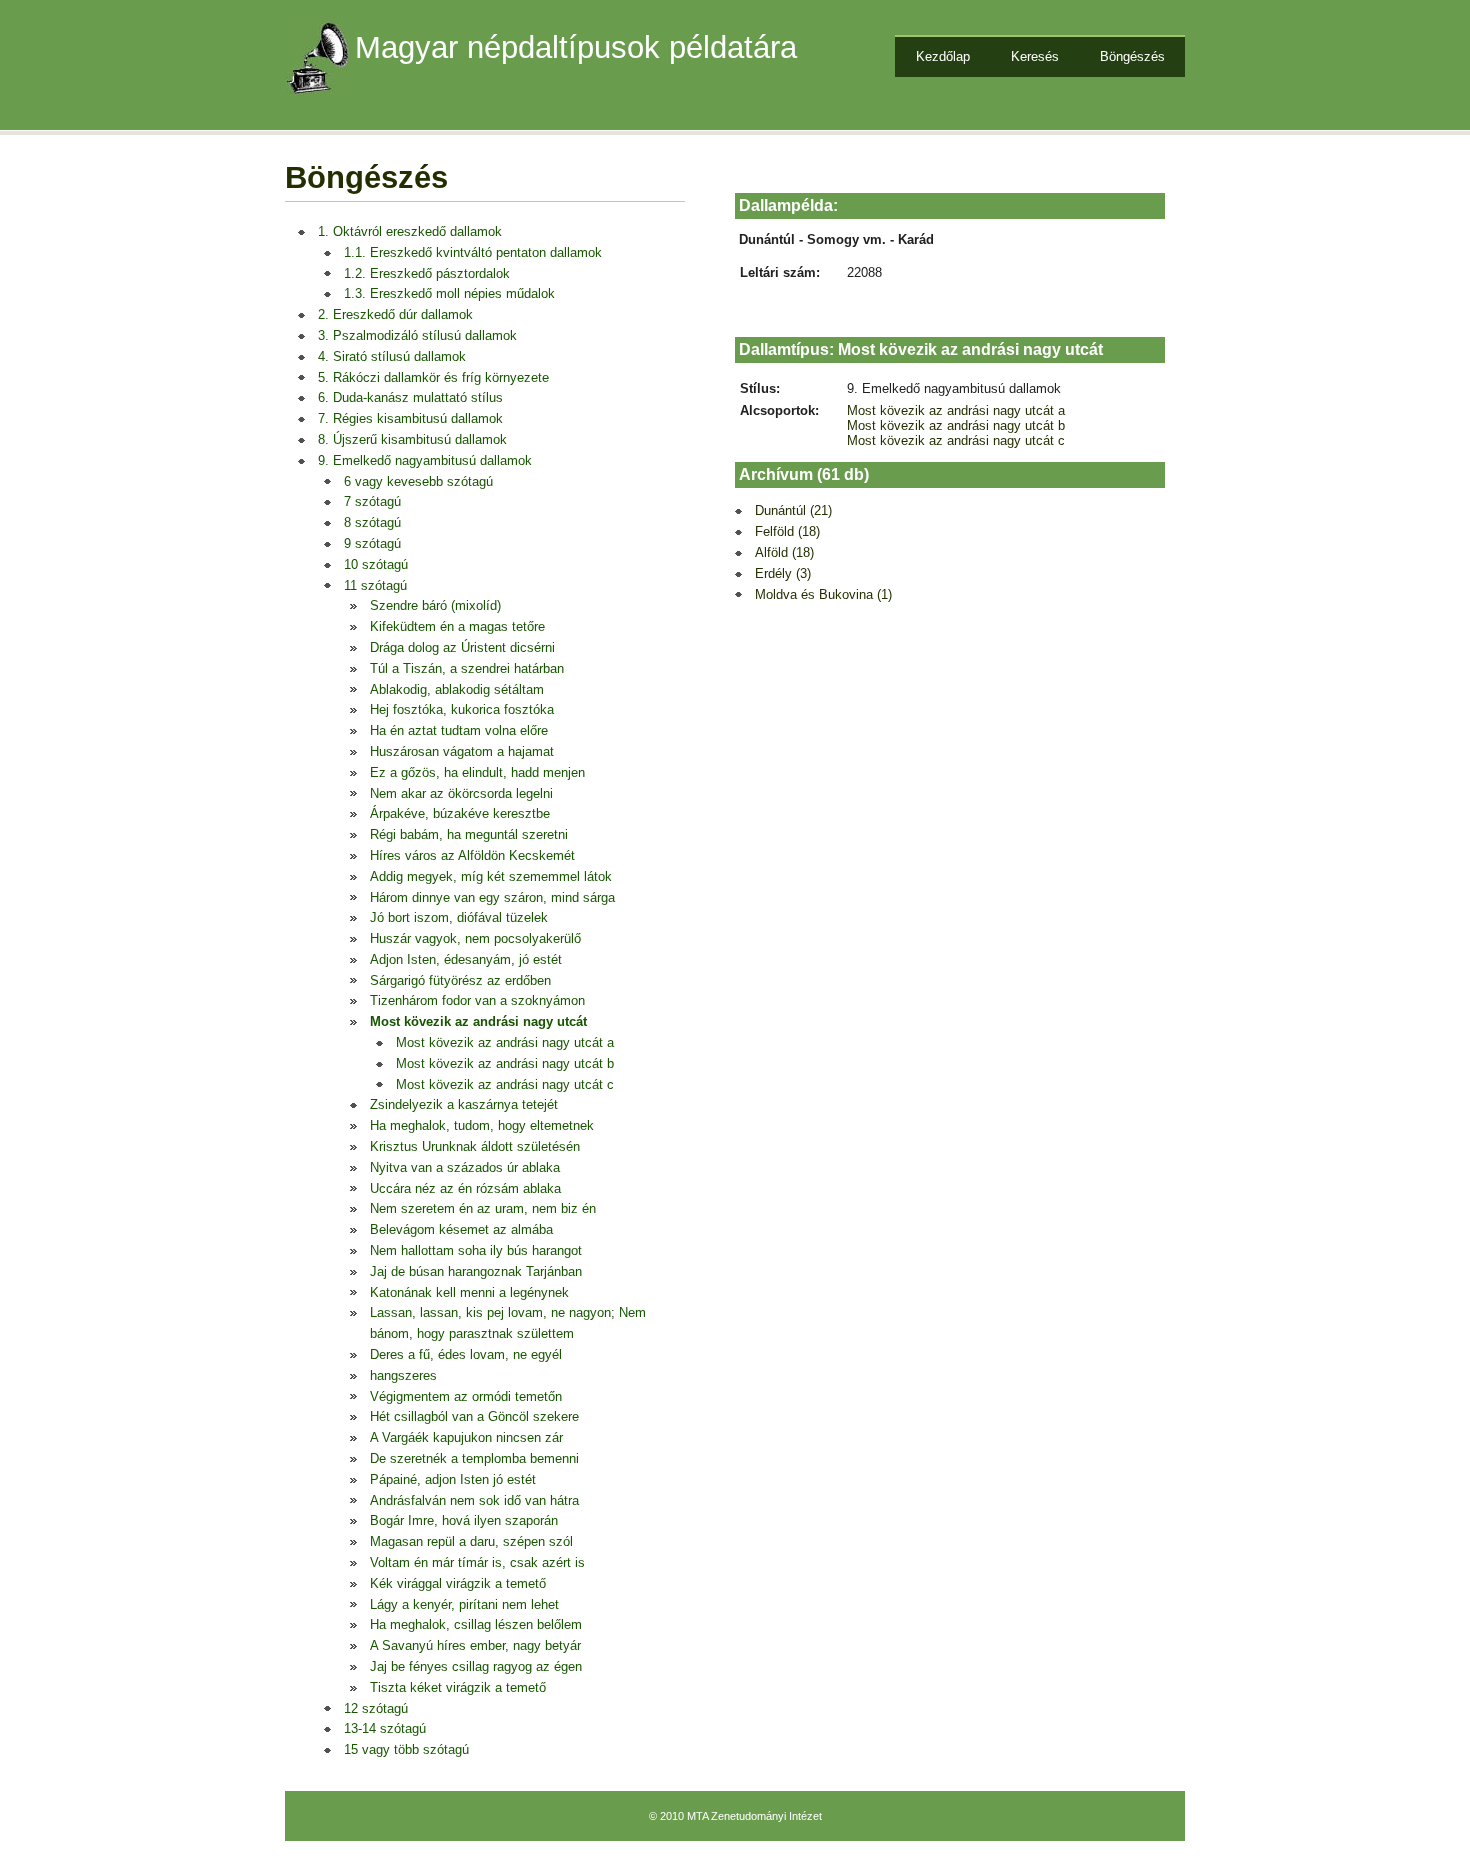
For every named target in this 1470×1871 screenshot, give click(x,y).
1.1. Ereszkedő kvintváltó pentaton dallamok (473, 252)
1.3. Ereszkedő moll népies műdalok (449, 293)
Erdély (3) (783, 573)
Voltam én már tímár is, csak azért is (477, 1562)
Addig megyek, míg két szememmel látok (491, 876)
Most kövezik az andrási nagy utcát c (505, 1084)
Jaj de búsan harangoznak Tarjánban (476, 1271)
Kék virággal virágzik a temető (458, 1583)
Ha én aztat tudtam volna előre (459, 730)
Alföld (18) (784, 552)
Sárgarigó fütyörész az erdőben (460, 980)
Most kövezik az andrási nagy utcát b (505, 1063)
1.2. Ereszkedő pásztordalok (427, 273)
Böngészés (1132, 56)
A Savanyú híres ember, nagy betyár (475, 1645)
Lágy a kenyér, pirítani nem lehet (464, 1604)
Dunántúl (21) (793, 510)
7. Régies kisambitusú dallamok (410, 418)
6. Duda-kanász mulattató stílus (410, 397)
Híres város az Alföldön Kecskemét (472, 855)
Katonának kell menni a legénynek (469, 1292)
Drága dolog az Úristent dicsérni (462, 647)
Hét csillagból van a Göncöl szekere (474, 1416)
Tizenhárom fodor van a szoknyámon (477, 1000)
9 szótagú (372, 543)
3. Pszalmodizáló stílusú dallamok (417, 335)
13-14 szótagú (385, 1728)
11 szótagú (375, 585)
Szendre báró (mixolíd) (435, 605)
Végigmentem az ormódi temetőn (466, 1396)
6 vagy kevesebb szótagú (418, 481)
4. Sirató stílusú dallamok (392, 356)
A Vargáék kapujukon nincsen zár (466, 1437)
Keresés (1035, 56)
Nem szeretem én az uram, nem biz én (483, 1208)
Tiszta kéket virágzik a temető (458, 1687)
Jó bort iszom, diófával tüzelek (459, 917)
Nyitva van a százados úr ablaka (465, 1167)
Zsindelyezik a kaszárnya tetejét (464, 1104)
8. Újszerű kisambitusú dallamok (412, 439)
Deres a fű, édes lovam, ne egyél (466, 1354)
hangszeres (403, 1375)
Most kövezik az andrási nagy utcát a (505, 1042)
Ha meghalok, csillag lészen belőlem (476, 1624)
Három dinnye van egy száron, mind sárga (492, 897)
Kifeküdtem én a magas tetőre (457, 626)
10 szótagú (376, 564)
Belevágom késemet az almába (461, 1229)
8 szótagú (372, 522)
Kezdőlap (943, 56)
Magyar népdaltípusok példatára (576, 47)
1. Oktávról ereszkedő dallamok (410, 231)
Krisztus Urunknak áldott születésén (475, 1146)
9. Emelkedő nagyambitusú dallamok (425, 460)
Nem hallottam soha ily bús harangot (476, 1250)
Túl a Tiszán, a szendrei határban (467, 668)
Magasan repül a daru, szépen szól (471, 1541)
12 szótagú (376, 1708)
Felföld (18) (787, 531)
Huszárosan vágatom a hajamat (462, 751)
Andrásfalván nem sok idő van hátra (474, 1500)
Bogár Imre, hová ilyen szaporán (464, 1520)
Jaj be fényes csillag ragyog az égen (476, 1666)
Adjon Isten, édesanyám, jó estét (466, 959)
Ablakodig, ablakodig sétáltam (457, 689)
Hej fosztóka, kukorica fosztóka (462, 709)
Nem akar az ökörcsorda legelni (461, 793)
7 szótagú (372, 501)
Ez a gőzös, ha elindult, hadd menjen (477, 772)
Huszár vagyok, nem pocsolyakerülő (475, 938)
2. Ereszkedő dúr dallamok (395, 314)
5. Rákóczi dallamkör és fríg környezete (433, 377)
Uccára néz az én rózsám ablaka (465, 1188)
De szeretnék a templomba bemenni (474, 1458)
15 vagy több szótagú (406, 1749)
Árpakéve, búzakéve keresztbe (460, 813)
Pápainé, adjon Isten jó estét (453, 1479)
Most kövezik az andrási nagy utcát (478, 1021)
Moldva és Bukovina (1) (823, 594)
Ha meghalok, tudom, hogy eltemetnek (482, 1125)
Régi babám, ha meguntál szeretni (469, 834)
